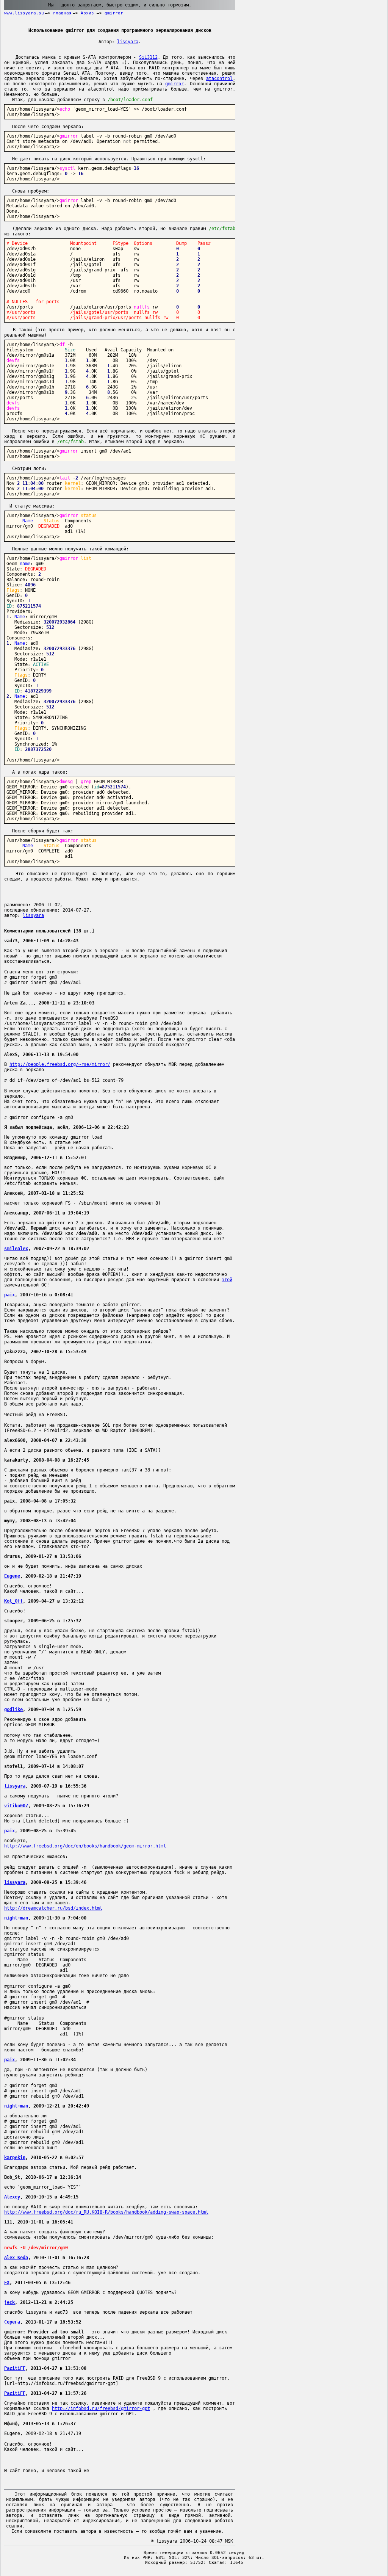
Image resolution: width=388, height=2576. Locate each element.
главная (62, 13)
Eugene (12, 1576)
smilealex (16, 1249)
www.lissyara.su (24, 13)
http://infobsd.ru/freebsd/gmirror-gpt (101, 2408)
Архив (87, 13)
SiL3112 (148, 57)
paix (9, 1295)
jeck (9, 2302)
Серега (12, 2322)
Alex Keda (16, 2258)
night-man (16, 1918)
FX (7, 2283)
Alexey (12, 2197)
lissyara (128, 42)
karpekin (15, 2158)
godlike (13, 1709)
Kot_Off (13, 1601)
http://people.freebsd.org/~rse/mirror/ (60, 1064)
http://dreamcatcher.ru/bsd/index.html (53, 1908)
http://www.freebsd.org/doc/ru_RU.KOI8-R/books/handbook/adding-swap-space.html (106, 2212)
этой (227, 1280)
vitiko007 (16, 1806)
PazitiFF (15, 2368)
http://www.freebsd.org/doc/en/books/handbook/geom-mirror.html (85, 1846)
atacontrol (219, 78)
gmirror (114, 13)
